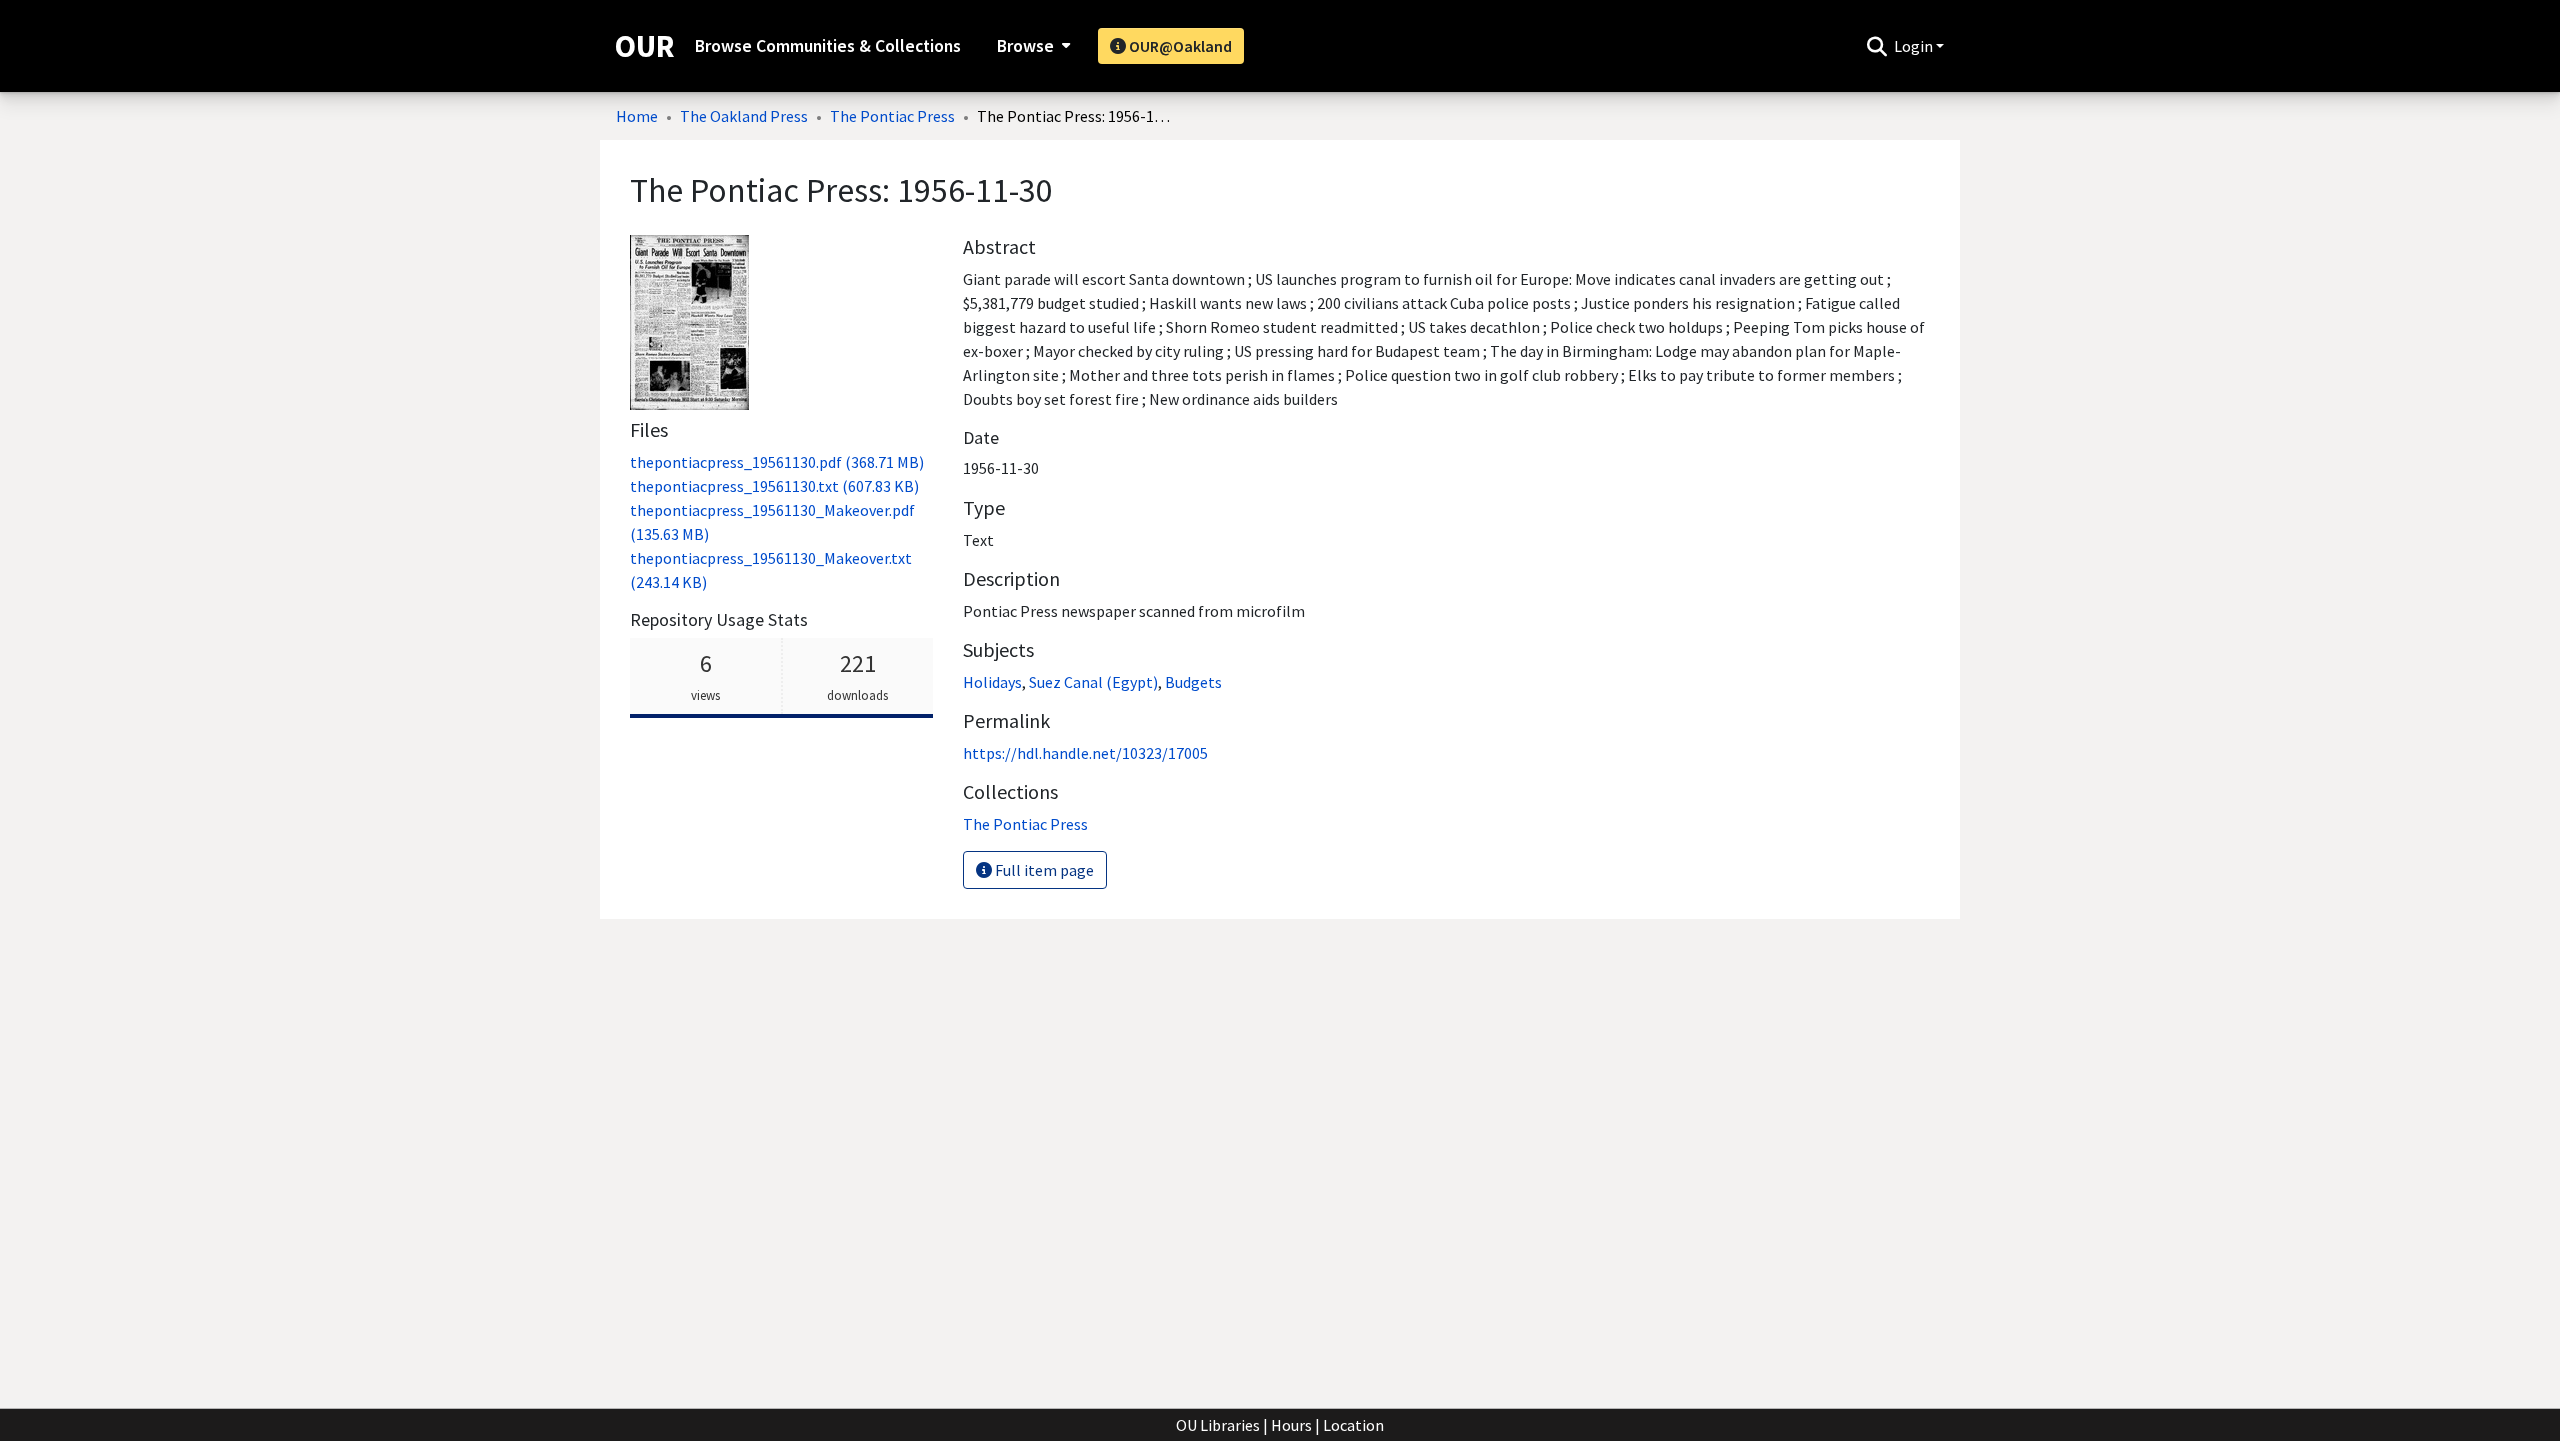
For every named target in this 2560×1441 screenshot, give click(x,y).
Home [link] (637, 116)
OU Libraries (1218, 1425)
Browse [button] (1025, 46)
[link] (777, 462)
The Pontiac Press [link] (892, 116)
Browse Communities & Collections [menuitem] (828, 46)
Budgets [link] (1193, 682)
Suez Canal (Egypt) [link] (1093, 682)
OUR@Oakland (1179, 46)
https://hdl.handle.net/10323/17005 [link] (1085, 753)
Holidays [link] (992, 682)
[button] (1876, 46)
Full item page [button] (1043, 870)
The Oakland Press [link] (744, 116)
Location (1353, 1425)
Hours (1291, 1425)
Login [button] (1915, 46)
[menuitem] (1031, 46)
